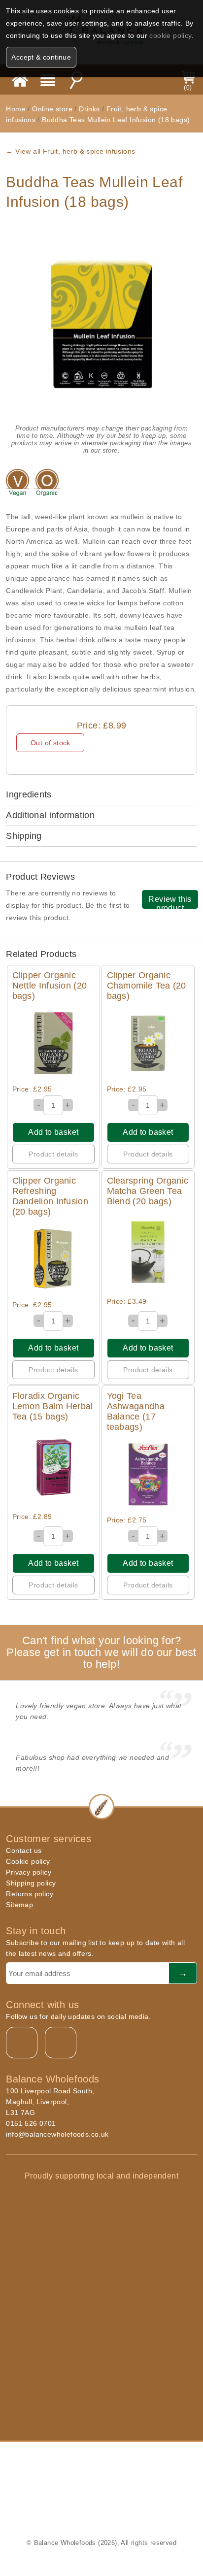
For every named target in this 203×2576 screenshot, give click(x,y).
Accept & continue (41, 57)
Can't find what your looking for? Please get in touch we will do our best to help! (101, 1652)
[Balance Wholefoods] (20, 80)
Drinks (89, 109)
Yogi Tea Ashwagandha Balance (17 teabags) (136, 1411)
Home (16, 109)
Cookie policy (28, 1861)
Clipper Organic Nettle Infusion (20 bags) (50, 986)
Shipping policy (31, 1883)
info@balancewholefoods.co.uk (57, 2134)
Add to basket (53, 1132)
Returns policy (30, 1894)
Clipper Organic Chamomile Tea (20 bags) (147, 986)
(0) (188, 88)
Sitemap (19, 1905)
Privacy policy (29, 1872)
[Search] (76, 80)
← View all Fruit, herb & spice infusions (70, 151)
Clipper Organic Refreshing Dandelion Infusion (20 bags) (50, 1196)
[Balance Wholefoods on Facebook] (22, 2043)
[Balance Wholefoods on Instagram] (61, 2043)
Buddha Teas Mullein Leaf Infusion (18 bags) (116, 120)
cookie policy (170, 35)
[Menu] (48, 80)
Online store (53, 109)
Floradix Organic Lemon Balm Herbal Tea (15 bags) (53, 1406)
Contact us (24, 1850)
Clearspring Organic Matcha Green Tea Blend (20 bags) (148, 1191)
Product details (53, 1154)
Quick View (53, 1043)
